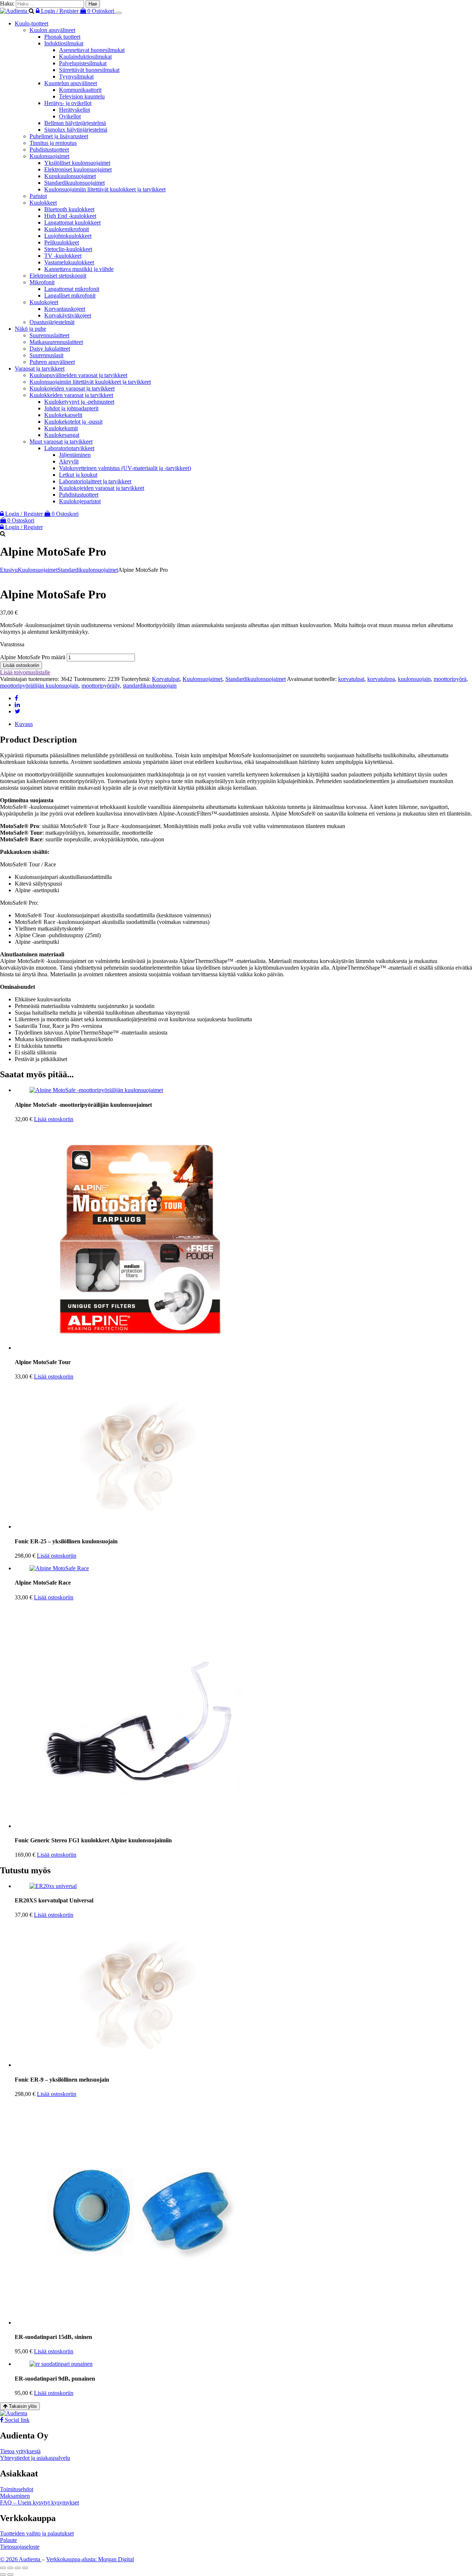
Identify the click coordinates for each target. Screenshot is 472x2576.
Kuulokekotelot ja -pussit (73, 422)
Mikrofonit (42, 282)
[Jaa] (18, 2568)
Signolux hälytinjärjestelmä (76, 130)
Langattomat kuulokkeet (72, 223)
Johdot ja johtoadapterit (71, 408)
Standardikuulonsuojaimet (74, 183)
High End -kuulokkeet (70, 216)
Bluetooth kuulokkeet (69, 209)
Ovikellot (70, 116)
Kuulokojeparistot (80, 501)
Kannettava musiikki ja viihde (79, 269)
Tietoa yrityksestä (20, 2451)
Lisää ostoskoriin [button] (54, 1119)
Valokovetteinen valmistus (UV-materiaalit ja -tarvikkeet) (125, 468)
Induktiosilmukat (64, 43)
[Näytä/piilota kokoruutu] (10, 2568)
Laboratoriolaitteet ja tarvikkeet (95, 481)
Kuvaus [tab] (24, 724)
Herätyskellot (74, 110)
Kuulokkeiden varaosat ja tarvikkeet (71, 395)
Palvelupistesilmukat (83, 63)
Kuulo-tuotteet (32, 23)
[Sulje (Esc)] (25, 2568)
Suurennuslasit (46, 355)
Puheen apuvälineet (52, 362)
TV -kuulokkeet (63, 256)
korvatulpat (351, 679)
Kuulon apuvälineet (52, 30)
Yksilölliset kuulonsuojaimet (77, 163)
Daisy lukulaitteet (50, 349)
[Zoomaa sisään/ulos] (3, 2568)
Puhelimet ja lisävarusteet (59, 136)
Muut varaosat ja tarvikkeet (61, 441)
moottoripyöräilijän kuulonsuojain (39, 686)
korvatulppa (381, 679)
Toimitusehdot (17, 2489)
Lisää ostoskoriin (21, 665)
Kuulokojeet (44, 302)
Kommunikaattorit (80, 90)
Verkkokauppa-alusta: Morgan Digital (90, 2559)
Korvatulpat (166, 679)
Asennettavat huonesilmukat (92, 50)
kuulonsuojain (414, 679)
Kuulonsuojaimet (49, 156)
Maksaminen (15, 2496)
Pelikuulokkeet (62, 242)
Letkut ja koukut (78, 475)
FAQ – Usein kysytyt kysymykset (39, 2502)
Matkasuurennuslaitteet (56, 342)
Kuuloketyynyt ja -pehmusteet (79, 402)
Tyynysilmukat (76, 77)
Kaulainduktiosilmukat (85, 57)
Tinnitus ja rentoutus (53, 143)
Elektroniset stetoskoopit (58, 276)
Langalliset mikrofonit (70, 296)
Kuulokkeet (43, 203)
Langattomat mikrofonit (72, 289)
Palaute (8, 2540)
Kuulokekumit (61, 428)
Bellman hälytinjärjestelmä (75, 123)
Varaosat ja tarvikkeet (40, 369)
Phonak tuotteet (62, 37)
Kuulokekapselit (63, 415)
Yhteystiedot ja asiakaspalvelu (35, 2458)
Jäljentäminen (75, 455)
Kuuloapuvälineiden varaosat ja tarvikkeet (78, 375)
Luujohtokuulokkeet (68, 236)
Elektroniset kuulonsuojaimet (78, 169)
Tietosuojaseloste (20, 2547)
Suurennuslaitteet (49, 335)
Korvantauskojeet (65, 309)
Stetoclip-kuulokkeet (68, 249)
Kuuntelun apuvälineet (71, 83)
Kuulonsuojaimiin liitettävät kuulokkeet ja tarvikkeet (105, 189)
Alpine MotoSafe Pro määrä (33, 657)
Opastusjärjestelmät (52, 322)
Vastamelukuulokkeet (69, 262)
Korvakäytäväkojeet (68, 315)
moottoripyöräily (101, 686)
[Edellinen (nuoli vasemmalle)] (3, 2575)
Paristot (38, 196)
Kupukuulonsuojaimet (70, 176)
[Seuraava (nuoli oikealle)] (10, 2575)
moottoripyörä (450, 679)
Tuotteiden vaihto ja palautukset (37, 2533)
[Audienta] (14, 11)
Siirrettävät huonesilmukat (89, 70)
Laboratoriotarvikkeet (69, 448)
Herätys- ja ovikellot (68, 103)
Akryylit (69, 461)
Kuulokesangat (62, 435)
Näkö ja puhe (30, 329)
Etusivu (9, 570)
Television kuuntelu (82, 96)
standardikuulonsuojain (150, 686)
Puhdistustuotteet (49, 150)
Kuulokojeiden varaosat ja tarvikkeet (72, 388)
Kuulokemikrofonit (67, 229)
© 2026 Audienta (21, 2559)
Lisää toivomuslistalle (25, 672)
